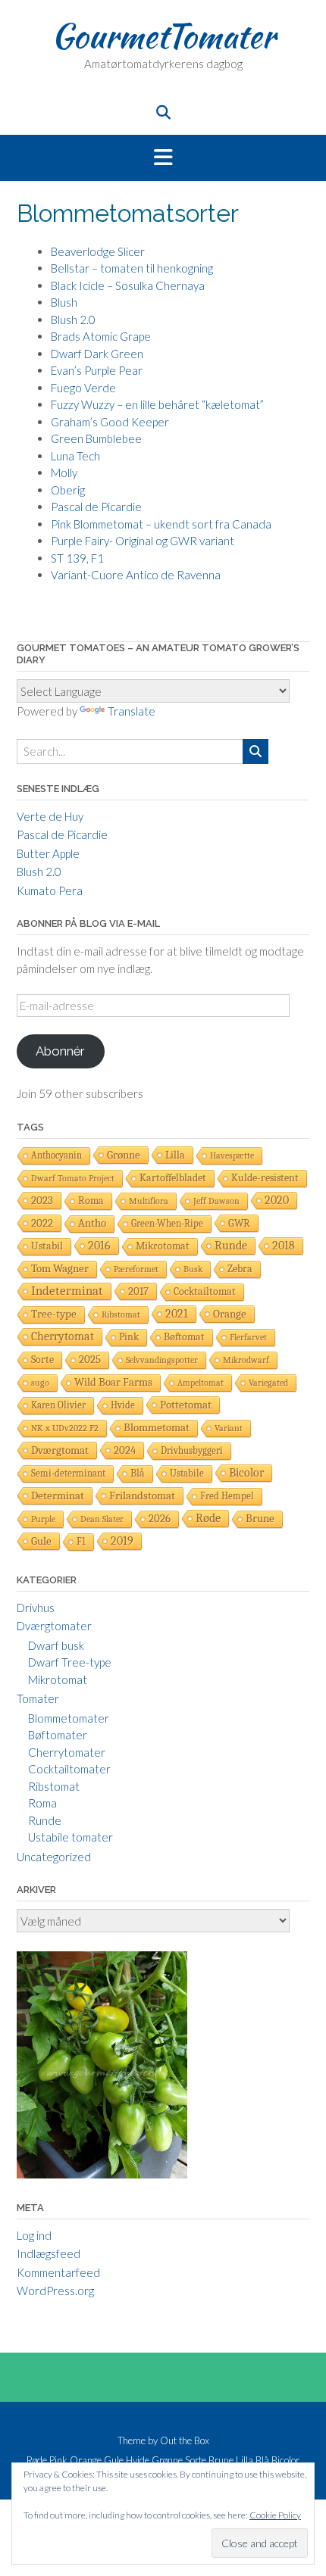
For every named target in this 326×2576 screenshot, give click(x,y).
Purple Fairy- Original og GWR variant (143, 541)
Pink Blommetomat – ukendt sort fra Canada (161, 524)
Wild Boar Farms (113, 1382)
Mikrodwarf (246, 1360)
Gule (41, 1541)
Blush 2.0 (73, 320)
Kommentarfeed (58, 2272)
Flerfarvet (248, 1337)
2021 (177, 1314)
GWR (239, 1223)
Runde (231, 1246)
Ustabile (187, 1473)
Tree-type (54, 1314)
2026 (160, 1519)
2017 (138, 1291)
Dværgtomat (60, 1450)
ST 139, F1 (77, 558)
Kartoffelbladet (173, 1178)
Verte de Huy (50, 816)
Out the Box (185, 2440)
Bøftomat (184, 1337)
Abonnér (60, 1051)
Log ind (34, 2235)
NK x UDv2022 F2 (65, 1428)
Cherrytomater (67, 1752)
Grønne (124, 1155)
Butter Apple (48, 853)
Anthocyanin (56, 1155)
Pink (129, 1337)
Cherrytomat (63, 1336)
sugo (40, 1383)
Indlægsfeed (49, 2253)
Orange (230, 1314)
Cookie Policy (275, 2515)
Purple (43, 1519)
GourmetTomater (163, 36)
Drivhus (36, 1608)
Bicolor (246, 1473)
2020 (277, 1200)
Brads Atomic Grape (101, 336)
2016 (99, 1246)
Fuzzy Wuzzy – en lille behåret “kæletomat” (157, 404)
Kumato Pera (50, 890)
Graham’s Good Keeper (110, 422)
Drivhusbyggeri (192, 1450)
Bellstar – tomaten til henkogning (132, 268)
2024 (125, 1450)
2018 (284, 1245)
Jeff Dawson (216, 1201)
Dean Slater (102, 1519)
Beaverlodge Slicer (98, 251)
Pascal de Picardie (96, 507)
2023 (42, 1200)
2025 (90, 1360)
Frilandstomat (142, 1495)
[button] (163, 158)
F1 (81, 1541)
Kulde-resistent (265, 1178)
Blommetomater (69, 1718)
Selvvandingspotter (162, 1360)
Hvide (123, 1405)
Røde (208, 1518)
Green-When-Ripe (167, 1223)
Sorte (42, 1360)
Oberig (68, 490)
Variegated (268, 1383)
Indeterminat (67, 1291)
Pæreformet (136, 1269)
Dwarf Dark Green (97, 354)
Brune (260, 1519)
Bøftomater (58, 1735)
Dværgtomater (54, 1626)
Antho (92, 1223)
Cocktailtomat (205, 1291)
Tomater (38, 1698)
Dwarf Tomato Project (73, 1178)
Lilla (175, 1155)
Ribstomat (121, 1315)
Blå (138, 1473)
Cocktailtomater (69, 1769)
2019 (122, 1541)
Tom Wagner (60, 1269)
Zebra (240, 1269)
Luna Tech (75, 456)
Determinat (58, 1495)
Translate (132, 711)
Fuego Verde (83, 388)
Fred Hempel (227, 1496)
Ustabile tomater (71, 1837)
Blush (64, 302)
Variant (229, 1428)
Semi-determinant (68, 1473)
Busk (193, 1269)
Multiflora (149, 1201)
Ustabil (47, 1246)
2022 (42, 1223)
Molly (64, 472)
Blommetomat (157, 1428)
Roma (91, 1201)
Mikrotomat (163, 1246)
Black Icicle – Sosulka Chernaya (128, 285)
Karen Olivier (58, 1405)
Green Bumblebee (96, 438)
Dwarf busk (56, 1645)
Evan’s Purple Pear (97, 370)
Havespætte (232, 1155)
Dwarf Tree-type (70, 1662)
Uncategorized (54, 1857)
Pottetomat (186, 1405)
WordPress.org (55, 2291)
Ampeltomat (201, 1383)
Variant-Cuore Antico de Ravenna (136, 575)
